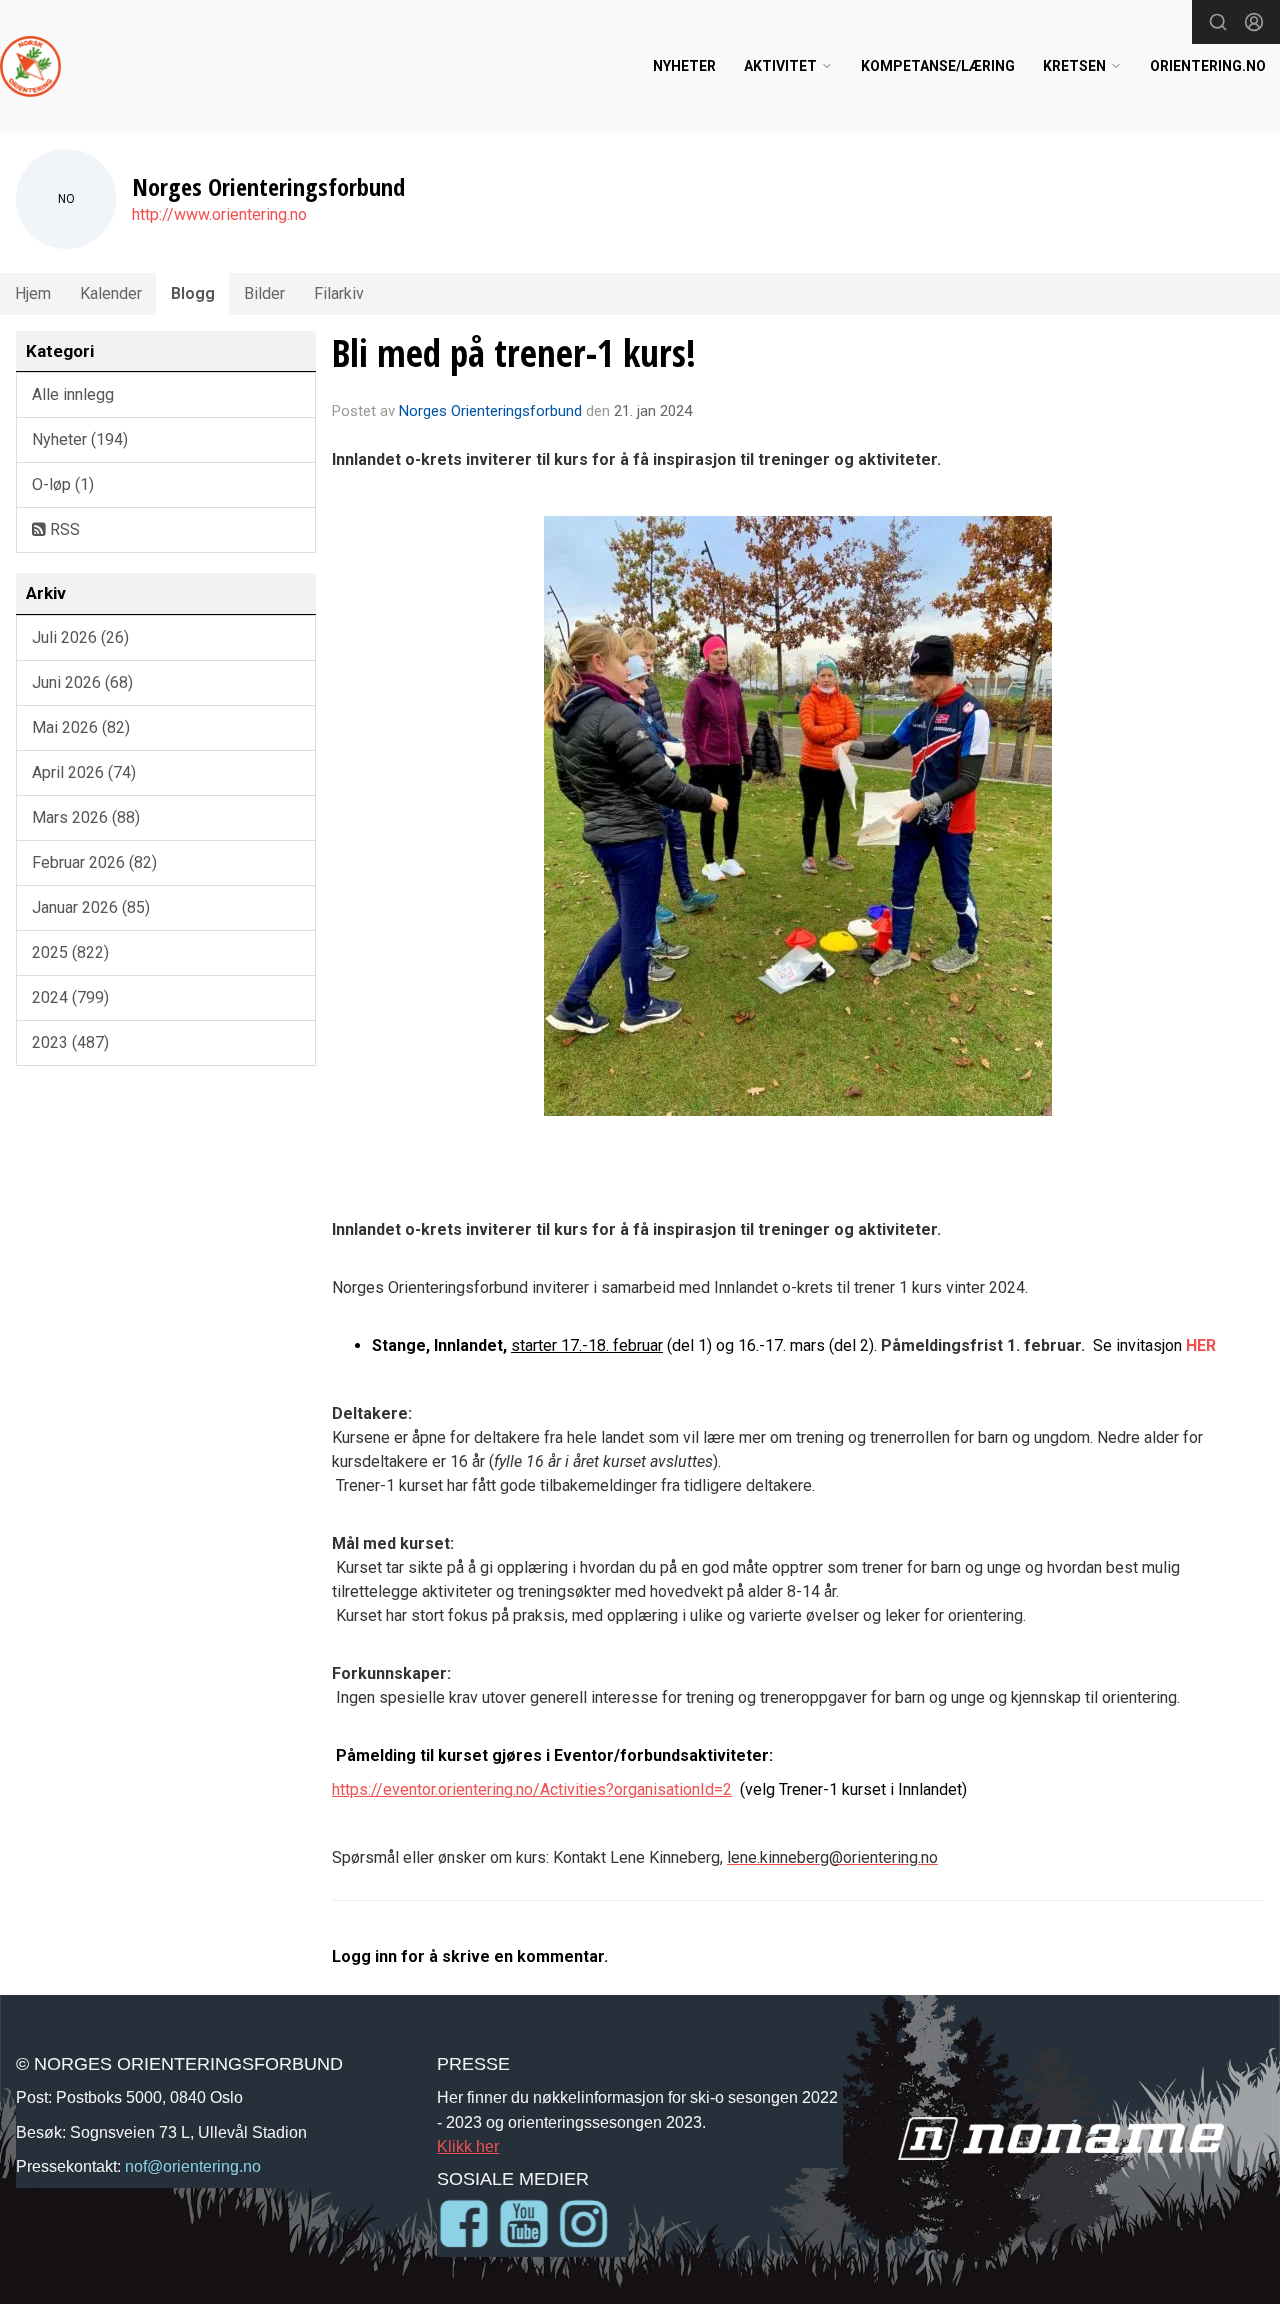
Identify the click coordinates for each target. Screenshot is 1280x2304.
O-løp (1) (63, 484)
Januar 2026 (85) (91, 907)
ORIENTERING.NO (1208, 66)
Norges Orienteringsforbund (490, 411)
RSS (63, 529)
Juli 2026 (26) (80, 637)
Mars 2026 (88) (86, 817)
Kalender (111, 293)
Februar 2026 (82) (94, 862)
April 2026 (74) (84, 772)
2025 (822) (70, 952)
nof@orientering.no (193, 2166)
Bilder (264, 293)
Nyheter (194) (80, 439)
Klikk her (468, 2146)
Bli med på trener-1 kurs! (514, 353)
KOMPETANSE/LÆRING (938, 66)
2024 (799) (70, 997)
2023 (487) (70, 1042)
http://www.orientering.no (219, 214)
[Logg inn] (1254, 22)
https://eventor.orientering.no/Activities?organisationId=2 (532, 1789)
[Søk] (1218, 22)
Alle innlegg (73, 394)
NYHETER (684, 66)
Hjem (33, 293)
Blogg (193, 293)
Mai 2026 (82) (81, 727)
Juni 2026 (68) (82, 682)
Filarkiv (339, 293)
